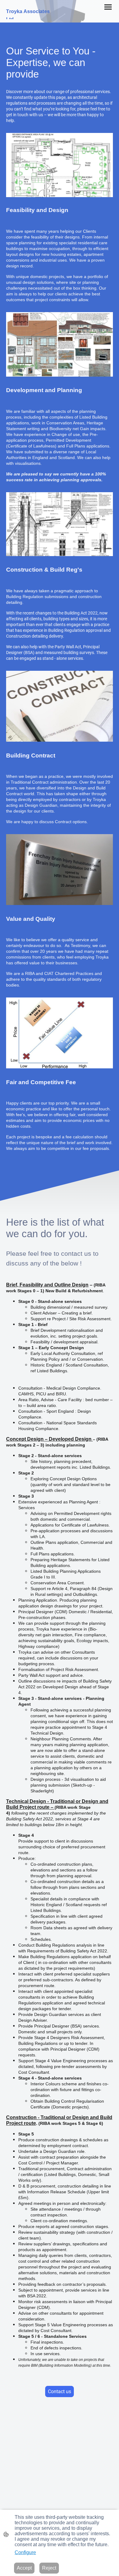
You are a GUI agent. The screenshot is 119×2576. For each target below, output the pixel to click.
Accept (24, 2568)
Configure (25, 2552)
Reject (49, 2568)
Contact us (60, 2392)
